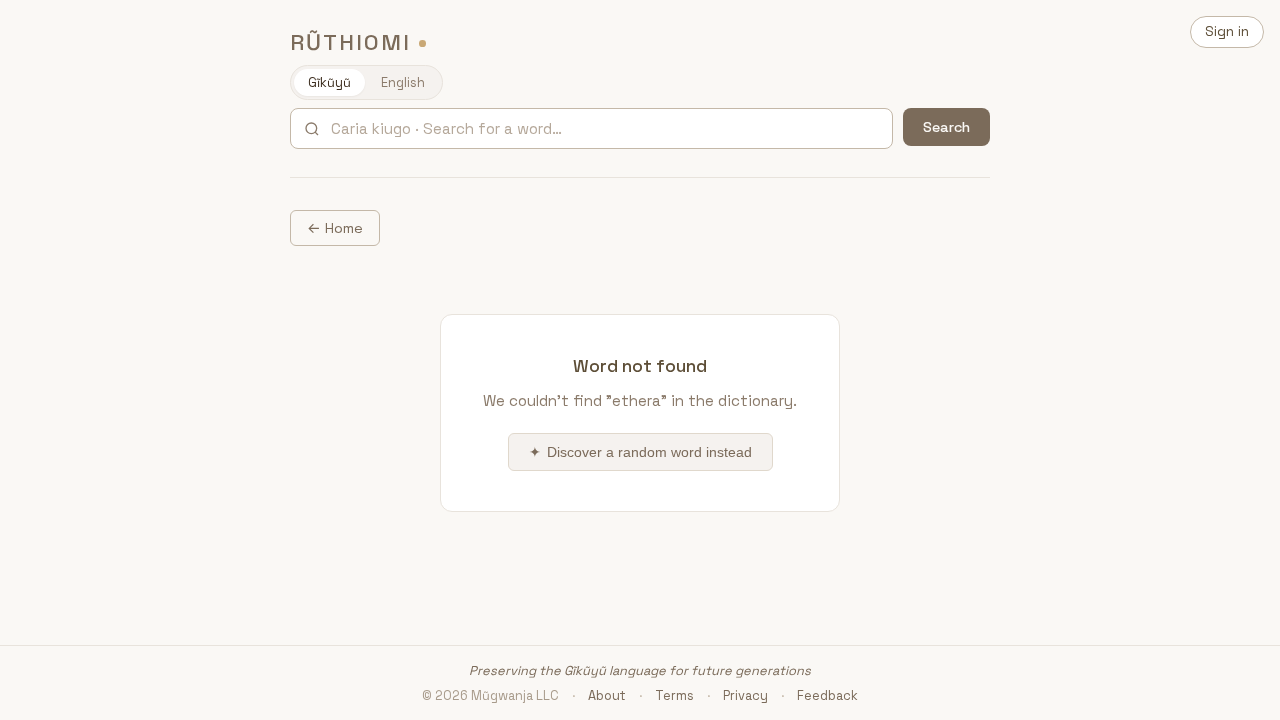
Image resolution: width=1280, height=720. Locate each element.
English (403, 82)
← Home (335, 228)
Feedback (827, 695)
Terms (674, 695)
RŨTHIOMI (350, 42)
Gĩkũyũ (329, 82)
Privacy (745, 695)
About (607, 695)
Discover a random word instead (640, 452)
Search (946, 127)
